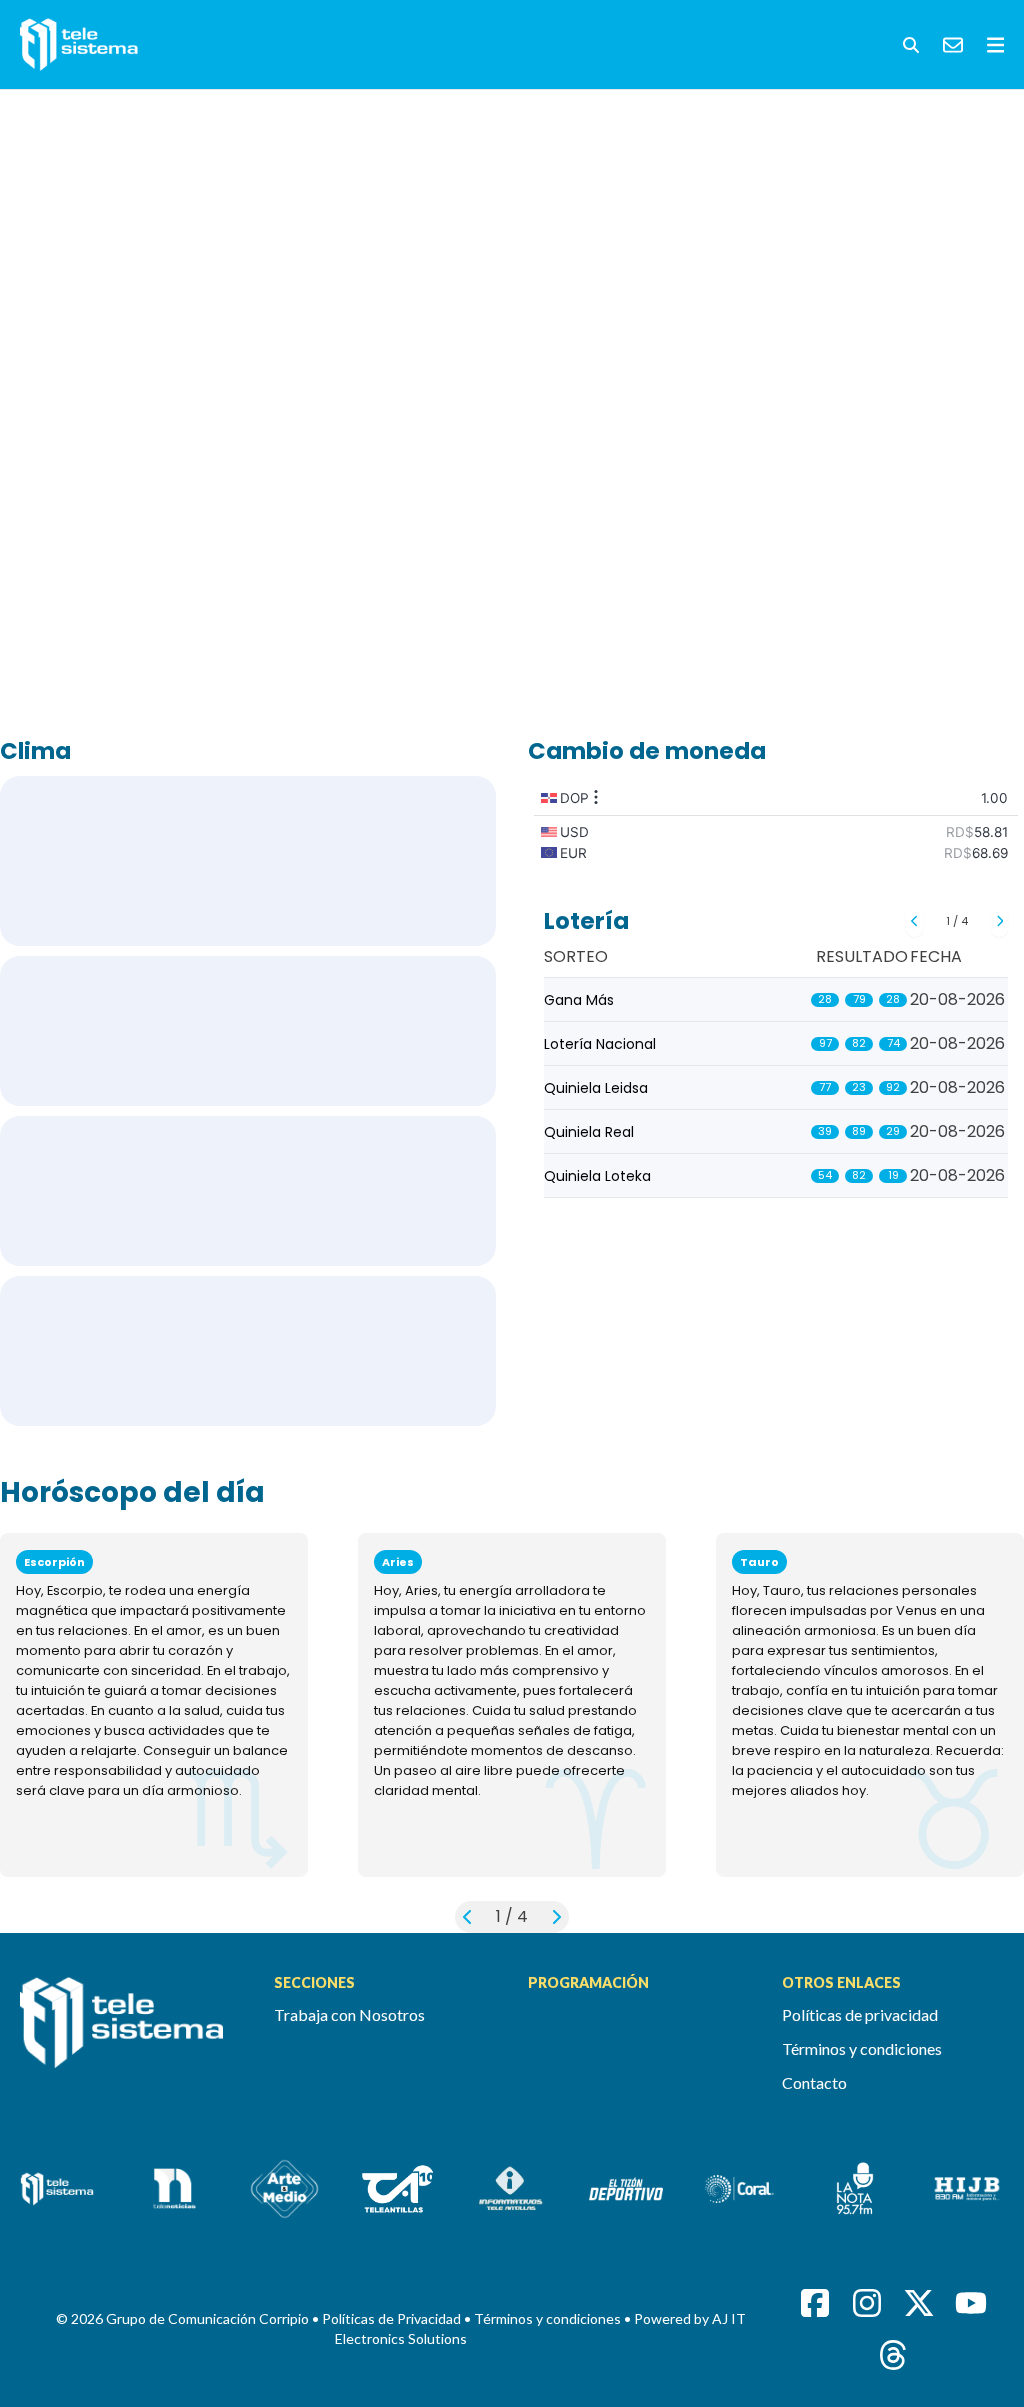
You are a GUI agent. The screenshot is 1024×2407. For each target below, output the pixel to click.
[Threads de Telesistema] (893, 2355)
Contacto (814, 2082)
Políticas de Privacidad (393, 2318)
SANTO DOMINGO (248, 861)
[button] (911, 45)
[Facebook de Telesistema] (815, 2303)
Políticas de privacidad (860, 2014)
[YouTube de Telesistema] (971, 2303)
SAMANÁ (248, 1351)
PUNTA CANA (248, 1031)
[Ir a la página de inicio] (131, 2034)
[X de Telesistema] (919, 2303)
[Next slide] (999, 921)
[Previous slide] (914, 921)
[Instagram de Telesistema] (867, 2303)
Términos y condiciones (862, 2048)
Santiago (248, 1191)
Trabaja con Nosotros (349, 2014)
